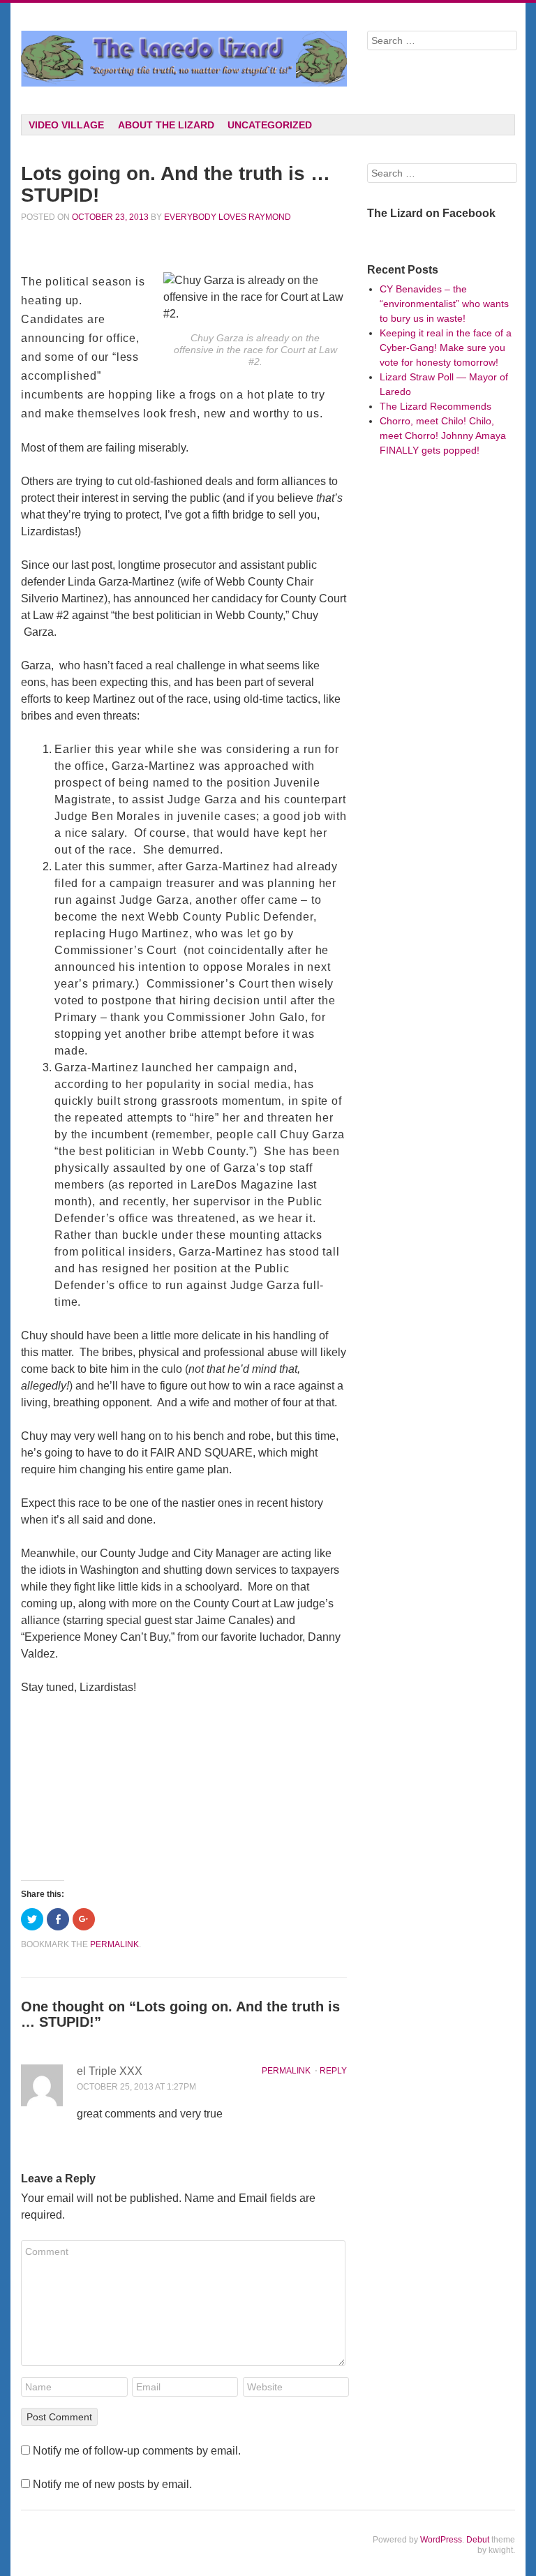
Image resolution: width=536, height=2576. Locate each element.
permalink (114, 1944)
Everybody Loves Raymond (228, 217)
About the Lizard (166, 125)
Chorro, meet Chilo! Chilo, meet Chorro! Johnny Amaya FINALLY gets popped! (443, 435)
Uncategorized (270, 125)
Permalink (286, 2071)
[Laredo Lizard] (184, 59)
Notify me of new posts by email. (112, 2484)
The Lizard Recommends (435, 406)
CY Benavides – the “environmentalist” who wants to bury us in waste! (444, 304)
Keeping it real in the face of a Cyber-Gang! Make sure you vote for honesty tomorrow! (446, 348)
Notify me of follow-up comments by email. (137, 2451)
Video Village (66, 125)
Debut (478, 2540)
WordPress (441, 2540)
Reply (333, 2071)
